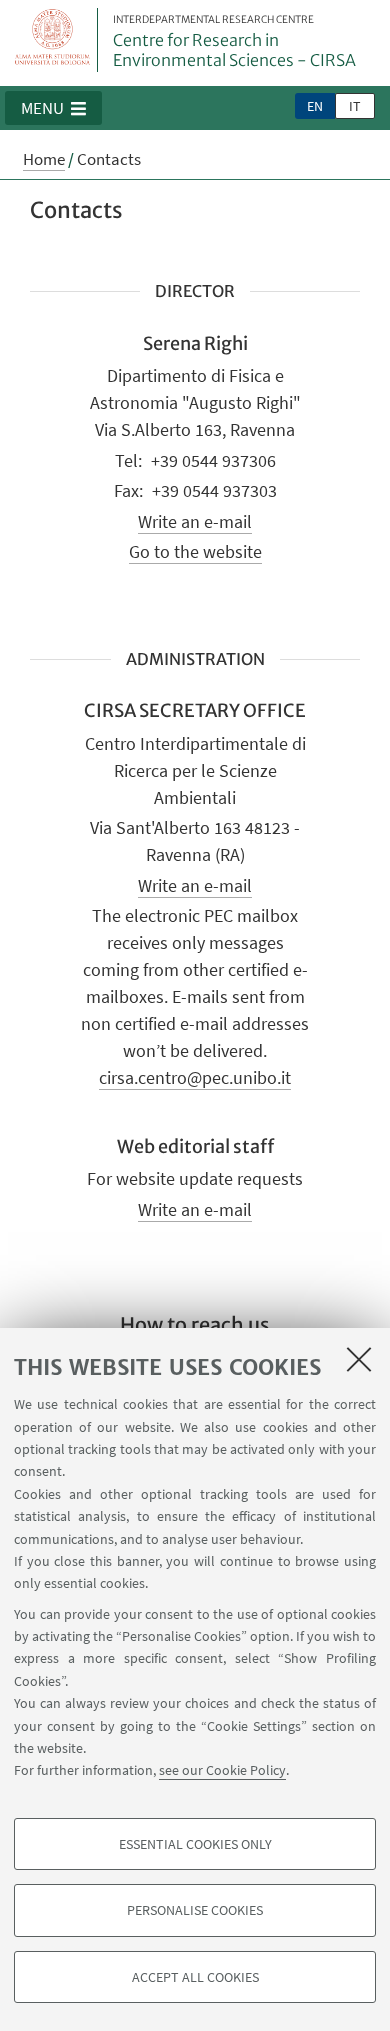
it (355, 106)
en (315, 106)
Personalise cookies (195, 1910)
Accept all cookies (195, 1977)
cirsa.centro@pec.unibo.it (195, 1077)
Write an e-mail (195, 521)
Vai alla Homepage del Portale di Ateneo (53, 40)
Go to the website (195, 551)
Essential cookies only (195, 1844)
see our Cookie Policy (222, 1770)
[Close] (359, 1359)
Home (44, 159)
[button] (53, 108)
